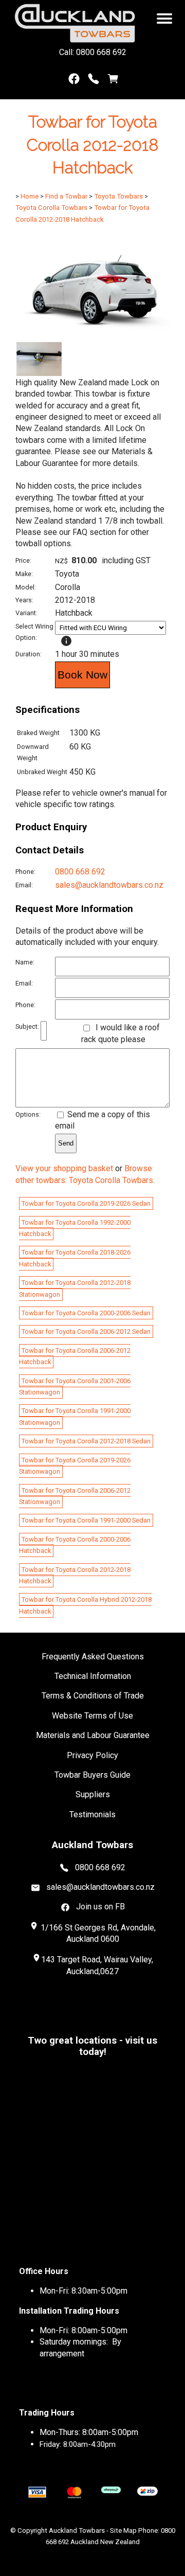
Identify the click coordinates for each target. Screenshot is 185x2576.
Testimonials (92, 1814)
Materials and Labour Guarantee (93, 1735)
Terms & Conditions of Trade (93, 1696)
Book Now (82, 675)
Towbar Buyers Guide (92, 1775)
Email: (24, 885)
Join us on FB (100, 1907)
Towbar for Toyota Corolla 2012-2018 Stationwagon (75, 1288)
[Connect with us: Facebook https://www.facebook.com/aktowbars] (74, 81)
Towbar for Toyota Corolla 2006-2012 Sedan (86, 1331)
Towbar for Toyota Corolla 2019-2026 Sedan (86, 1203)
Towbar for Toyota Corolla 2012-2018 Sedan (86, 1441)
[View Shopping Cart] (113, 81)
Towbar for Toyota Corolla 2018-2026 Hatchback (75, 1258)
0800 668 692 (80, 872)
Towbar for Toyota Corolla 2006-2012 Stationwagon (75, 1496)
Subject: (27, 1026)
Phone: (25, 872)
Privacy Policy (92, 1755)
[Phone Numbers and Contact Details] (94, 81)
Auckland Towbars (77, 2530)
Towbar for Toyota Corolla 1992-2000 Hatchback (75, 1228)
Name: (25, 962)
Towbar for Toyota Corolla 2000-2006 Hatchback (75, 1545)
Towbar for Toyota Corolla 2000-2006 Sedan (86, 1313)
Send (66, 1143)
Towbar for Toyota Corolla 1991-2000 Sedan (86, 1520)
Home (30, 196)
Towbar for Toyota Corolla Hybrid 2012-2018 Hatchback (85, 1605)
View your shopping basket (64, 1168)
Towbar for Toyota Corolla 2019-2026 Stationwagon (75, 1466)
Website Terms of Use (92, 1716)
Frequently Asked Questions (93, 1657)
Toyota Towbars (118, 196)
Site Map (123, 2530)
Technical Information (93, 1676)
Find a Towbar (66, 196)
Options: (28, 1114)
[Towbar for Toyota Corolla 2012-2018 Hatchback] (92, 336)
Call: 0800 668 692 (93, 52)
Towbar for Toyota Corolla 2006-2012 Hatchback (75, 1356)
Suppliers (93, 1794)
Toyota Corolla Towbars (51, 208)
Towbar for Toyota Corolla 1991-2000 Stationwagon (75, 1416)
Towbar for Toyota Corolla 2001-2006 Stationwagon (75, 1387)
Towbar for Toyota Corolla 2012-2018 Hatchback (75, 1575)
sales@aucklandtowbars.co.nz (109, 885)
